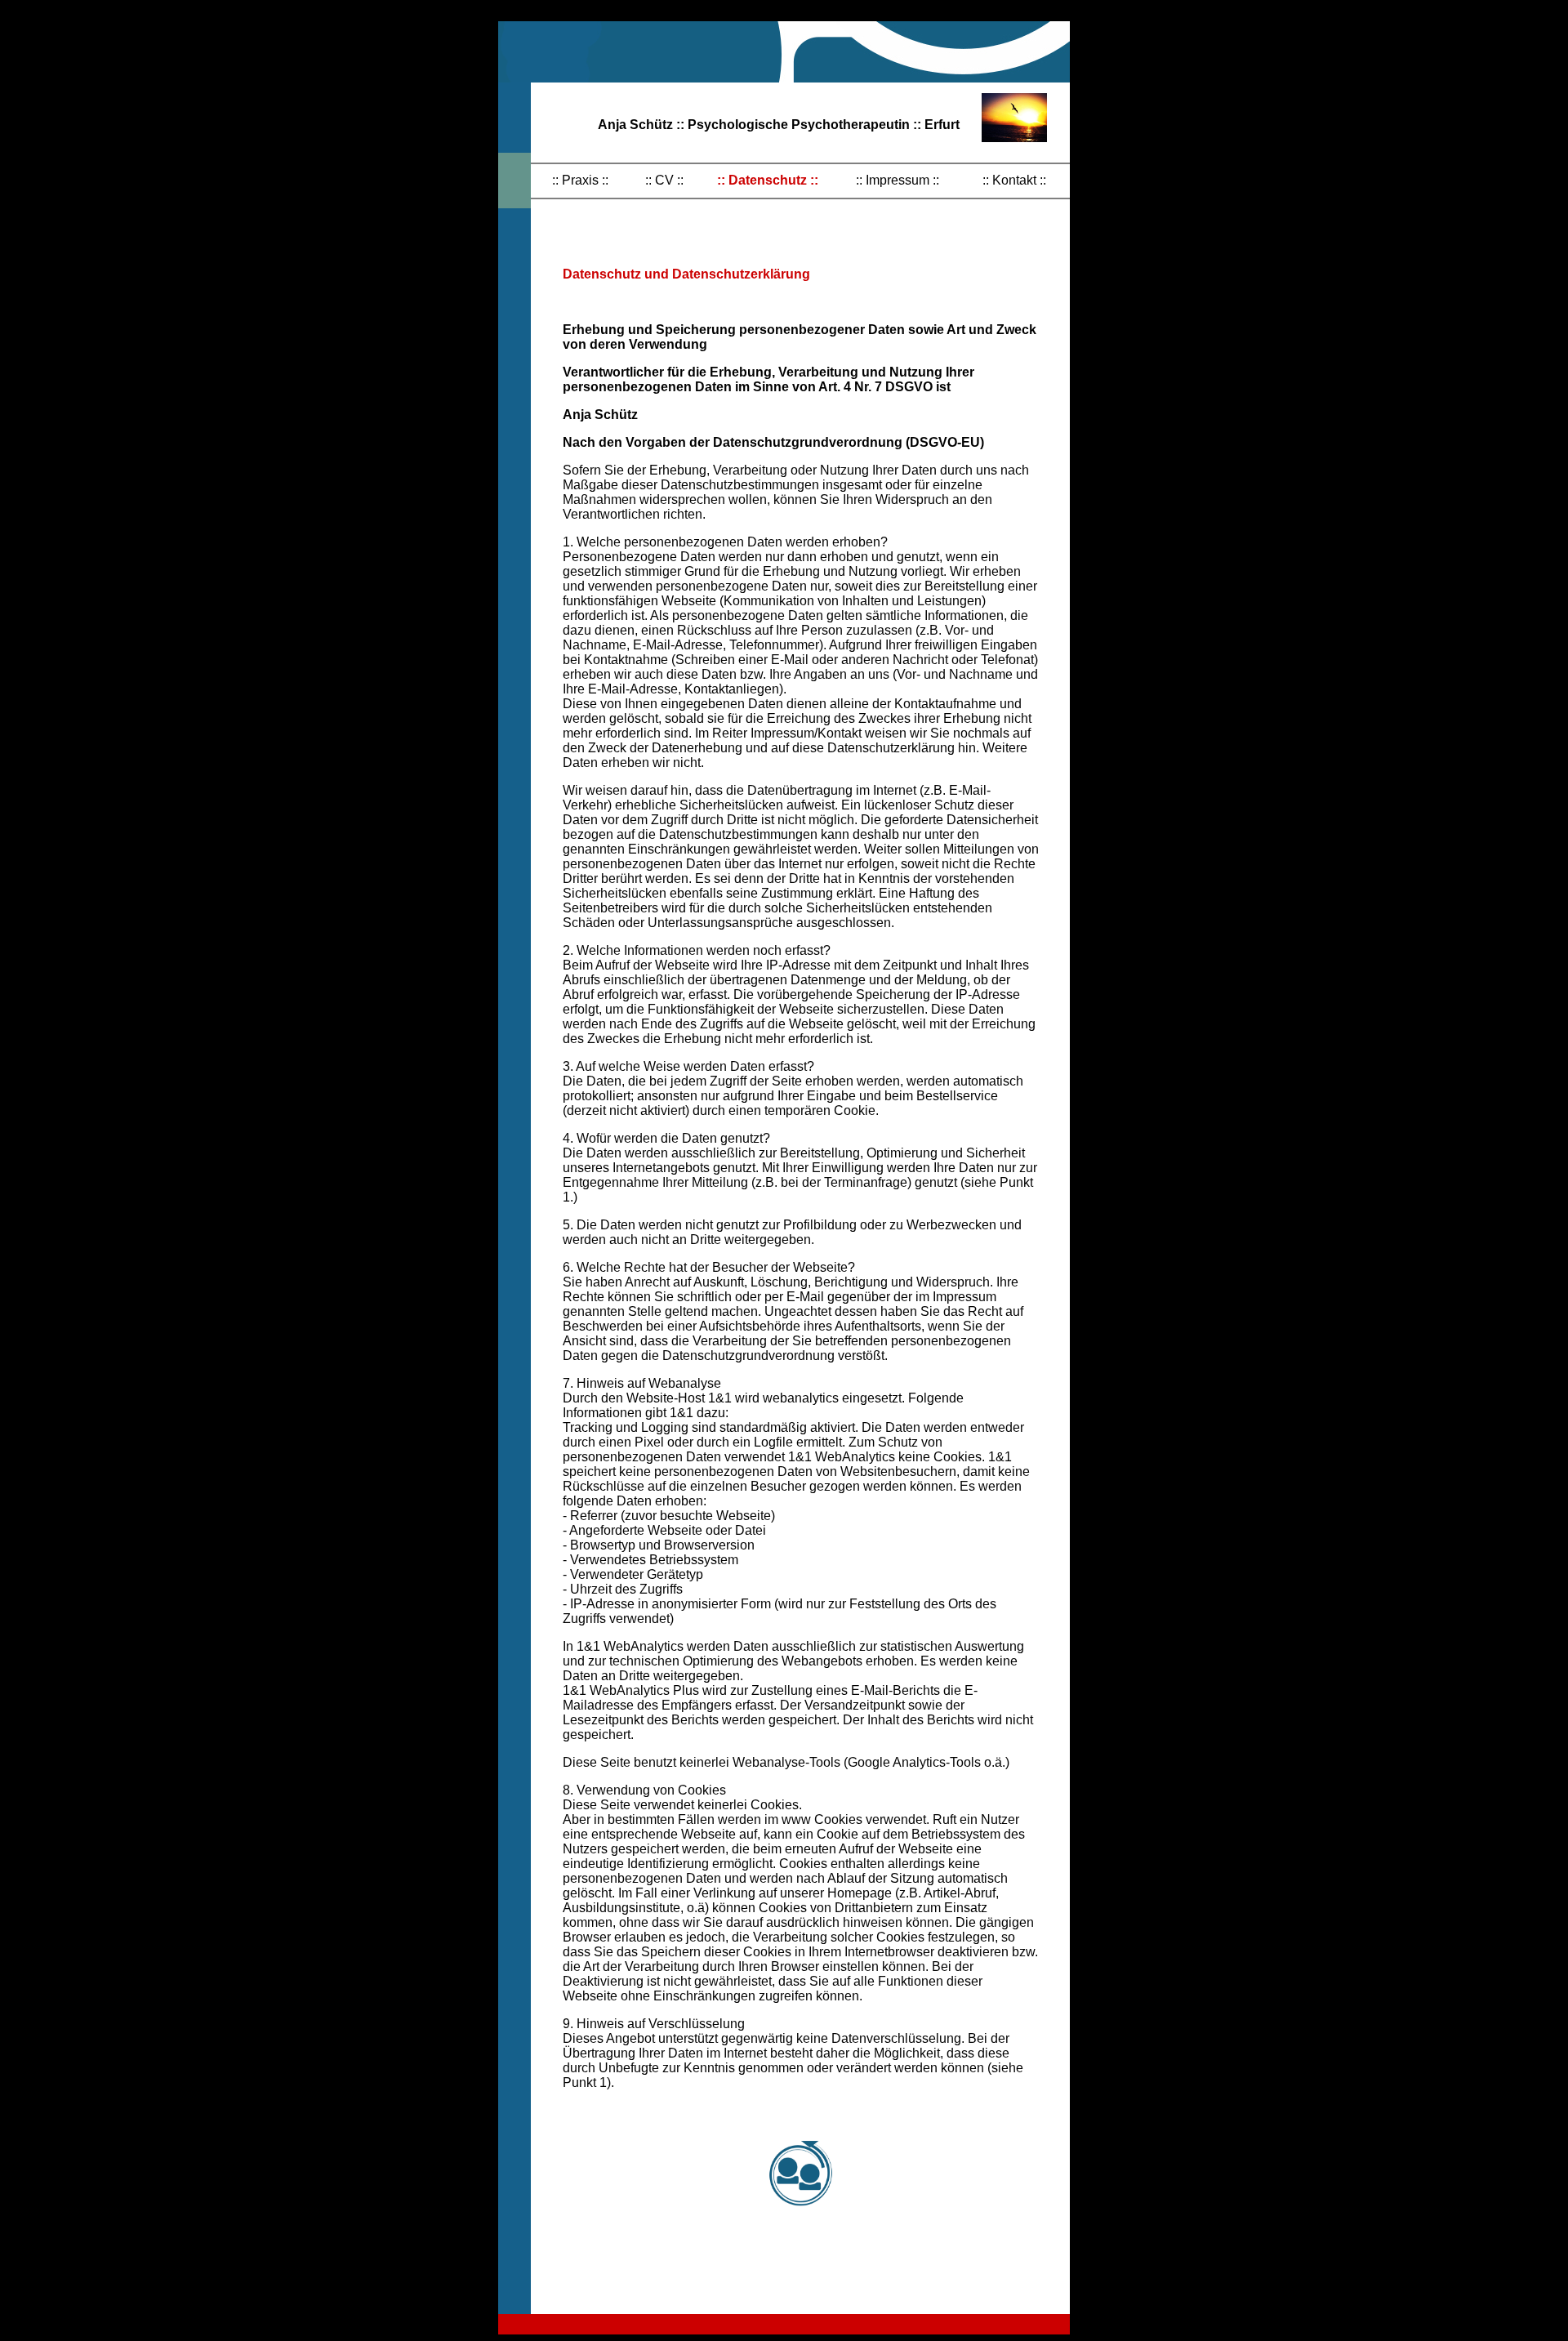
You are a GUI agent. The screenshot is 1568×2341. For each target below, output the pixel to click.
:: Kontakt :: (1014, 180)
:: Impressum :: (898, 180)
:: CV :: (664, 180)
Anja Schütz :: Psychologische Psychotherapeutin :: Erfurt (779, 125)
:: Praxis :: (580, 180)
